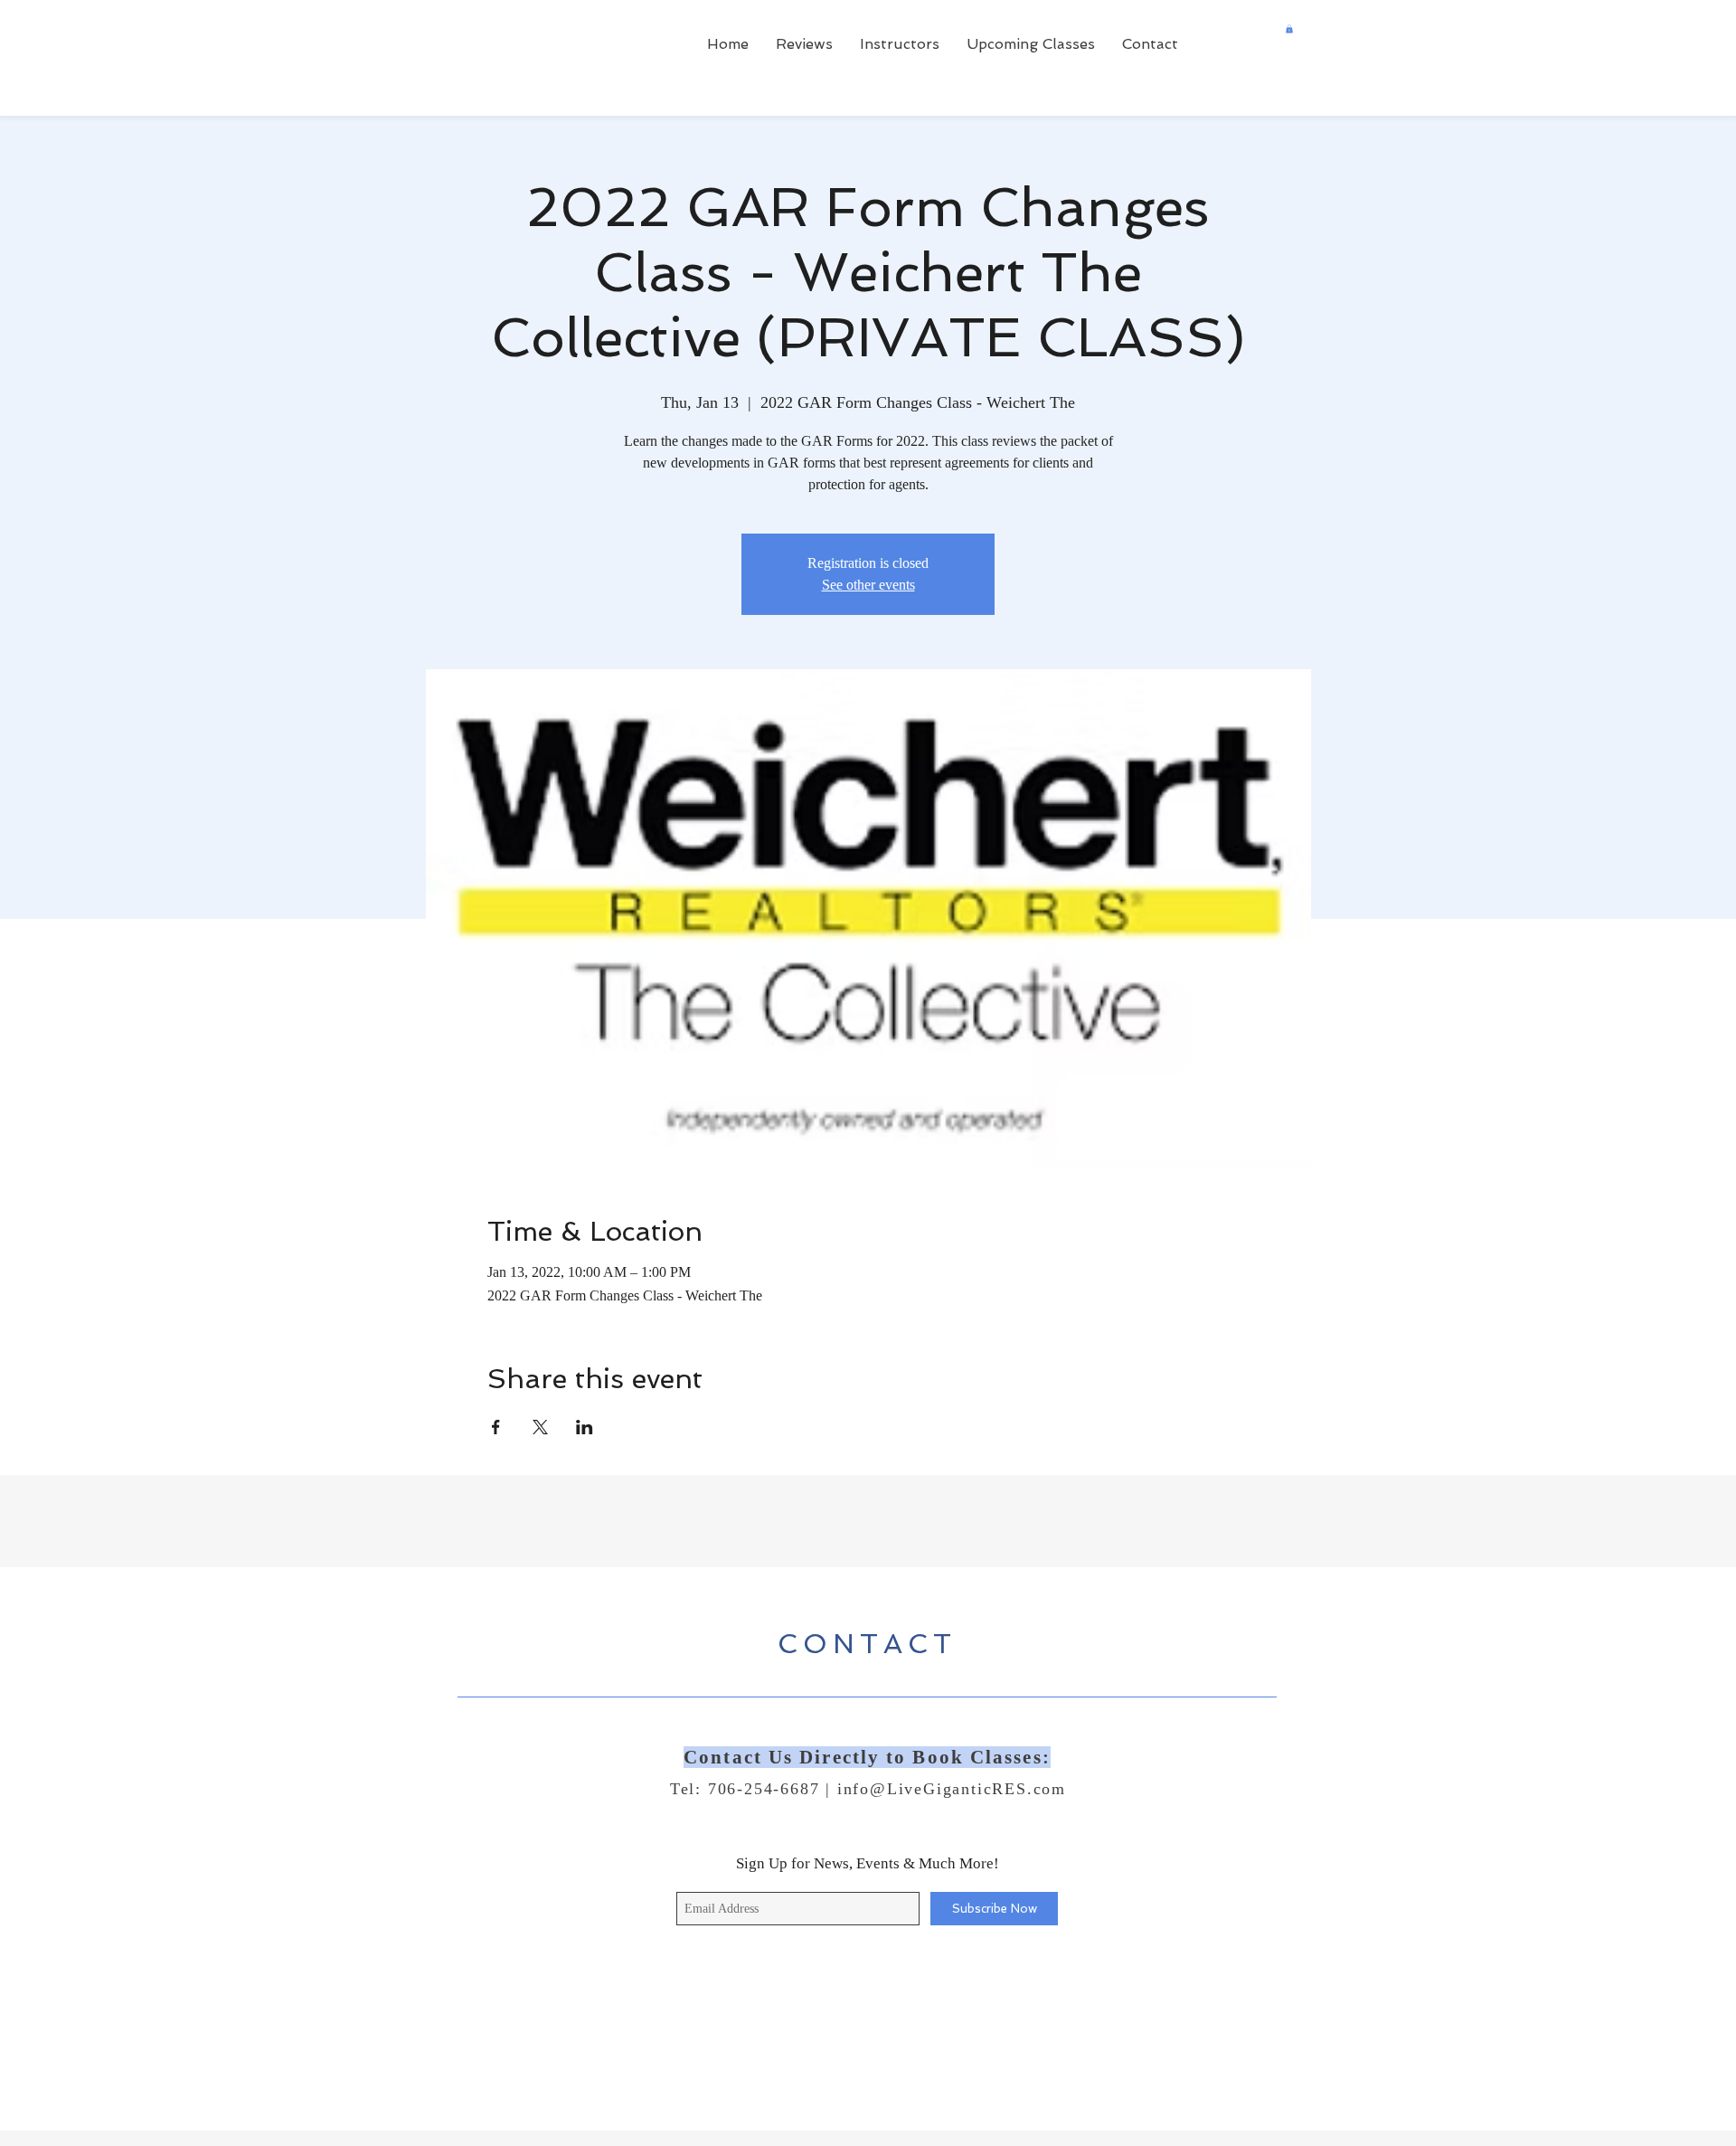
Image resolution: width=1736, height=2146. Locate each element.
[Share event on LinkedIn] (585, 1427)
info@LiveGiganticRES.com (952, 1789)
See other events (868, 585)
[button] (1289, 29)
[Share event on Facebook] (496, 1427)
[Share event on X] (540, 1427)
